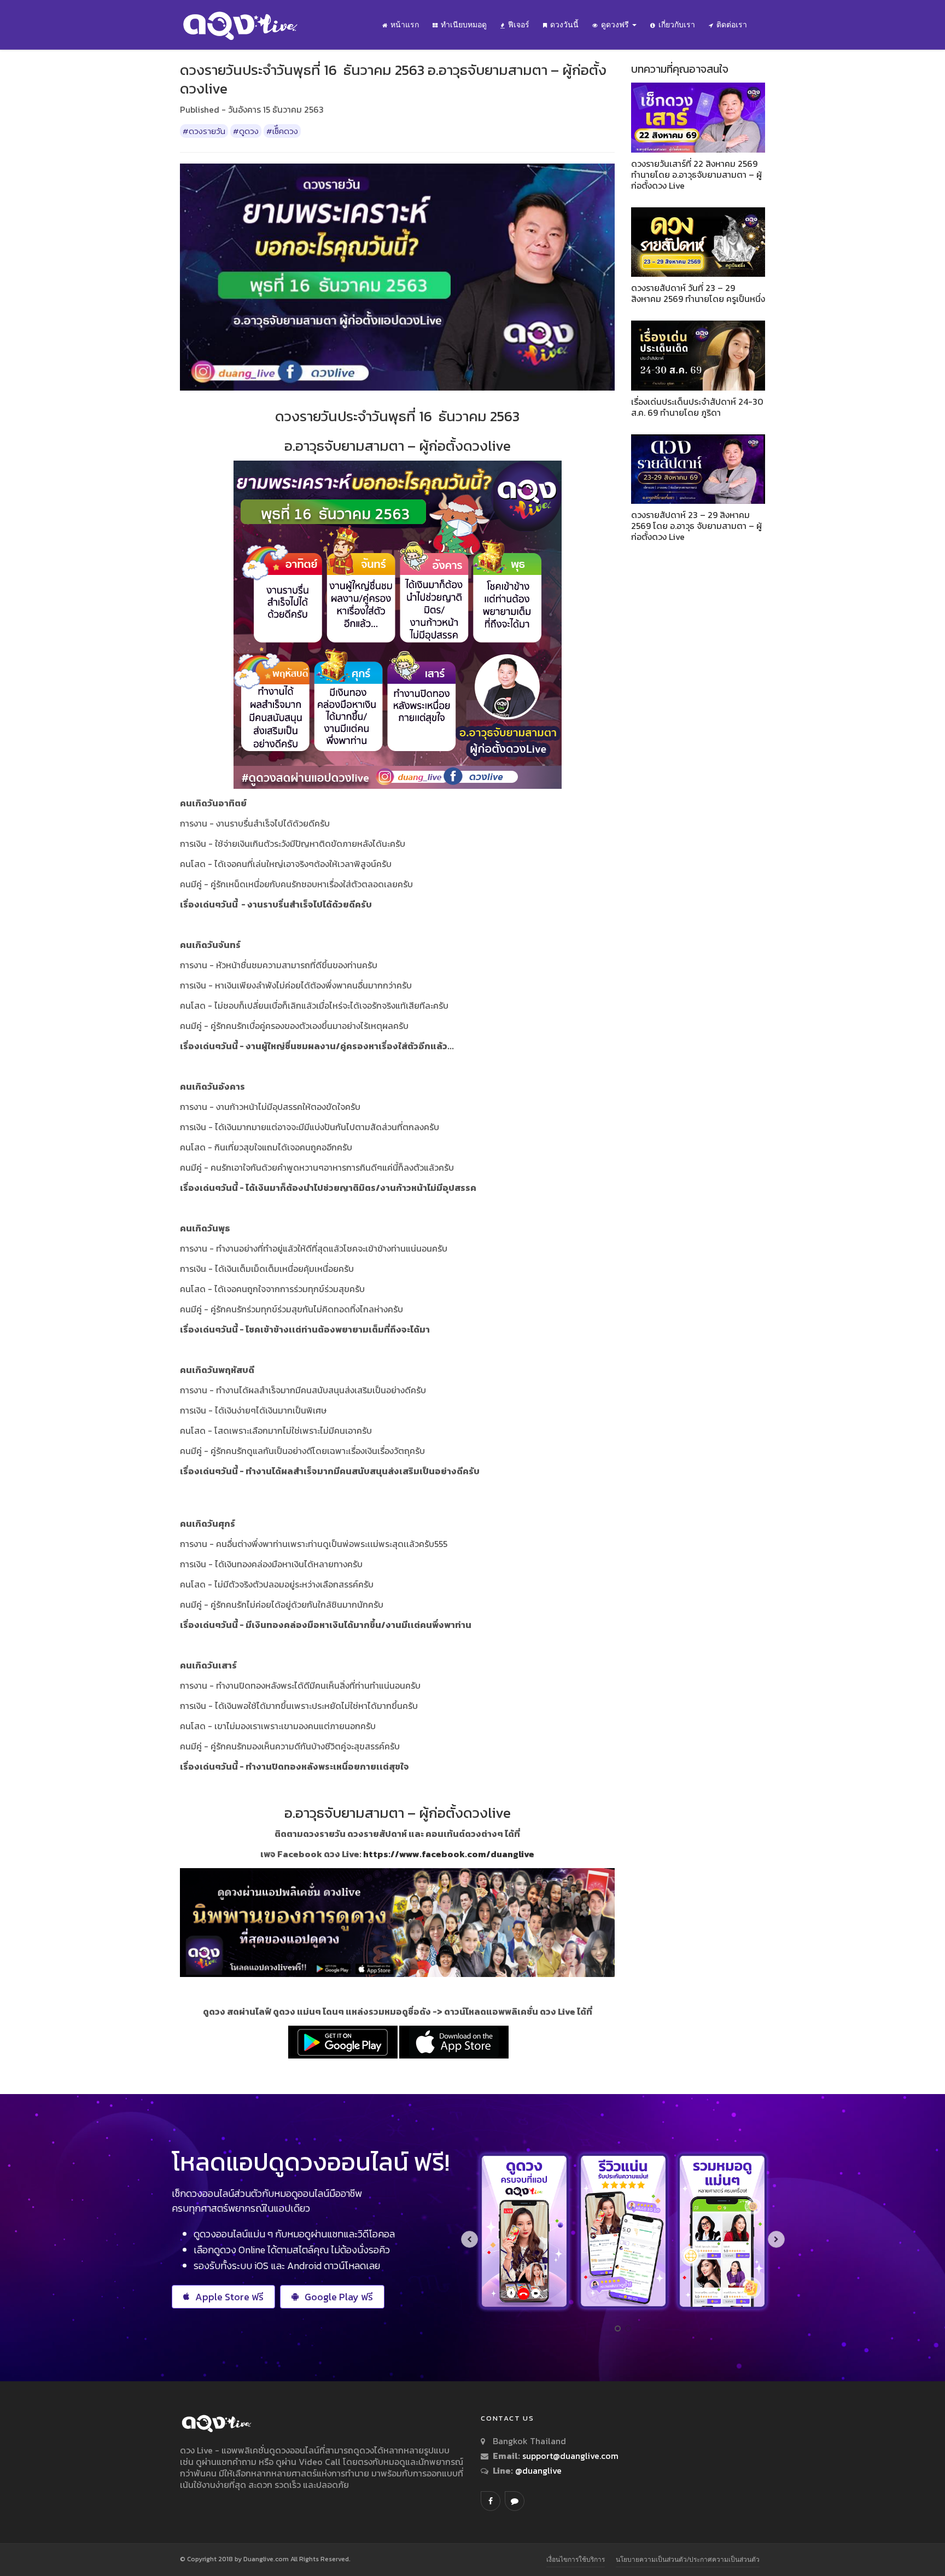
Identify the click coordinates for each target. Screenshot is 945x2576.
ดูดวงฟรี (616, 25)
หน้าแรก (405, 25)
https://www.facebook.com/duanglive (449, 1854)
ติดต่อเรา (732, 25)
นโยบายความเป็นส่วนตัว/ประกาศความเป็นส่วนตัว (688, 2559)
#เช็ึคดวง (282, 131)
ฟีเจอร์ (519, 25)
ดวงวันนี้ (564, 25)
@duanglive (537, 2470)
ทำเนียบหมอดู (464, 25)
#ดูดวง (246, 131)
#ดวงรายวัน (204, 131)
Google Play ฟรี (339, 2297)
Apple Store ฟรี (229, 2297)
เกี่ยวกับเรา (677, 25)
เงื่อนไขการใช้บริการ (576, 2559)
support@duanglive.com (570, 2456)
